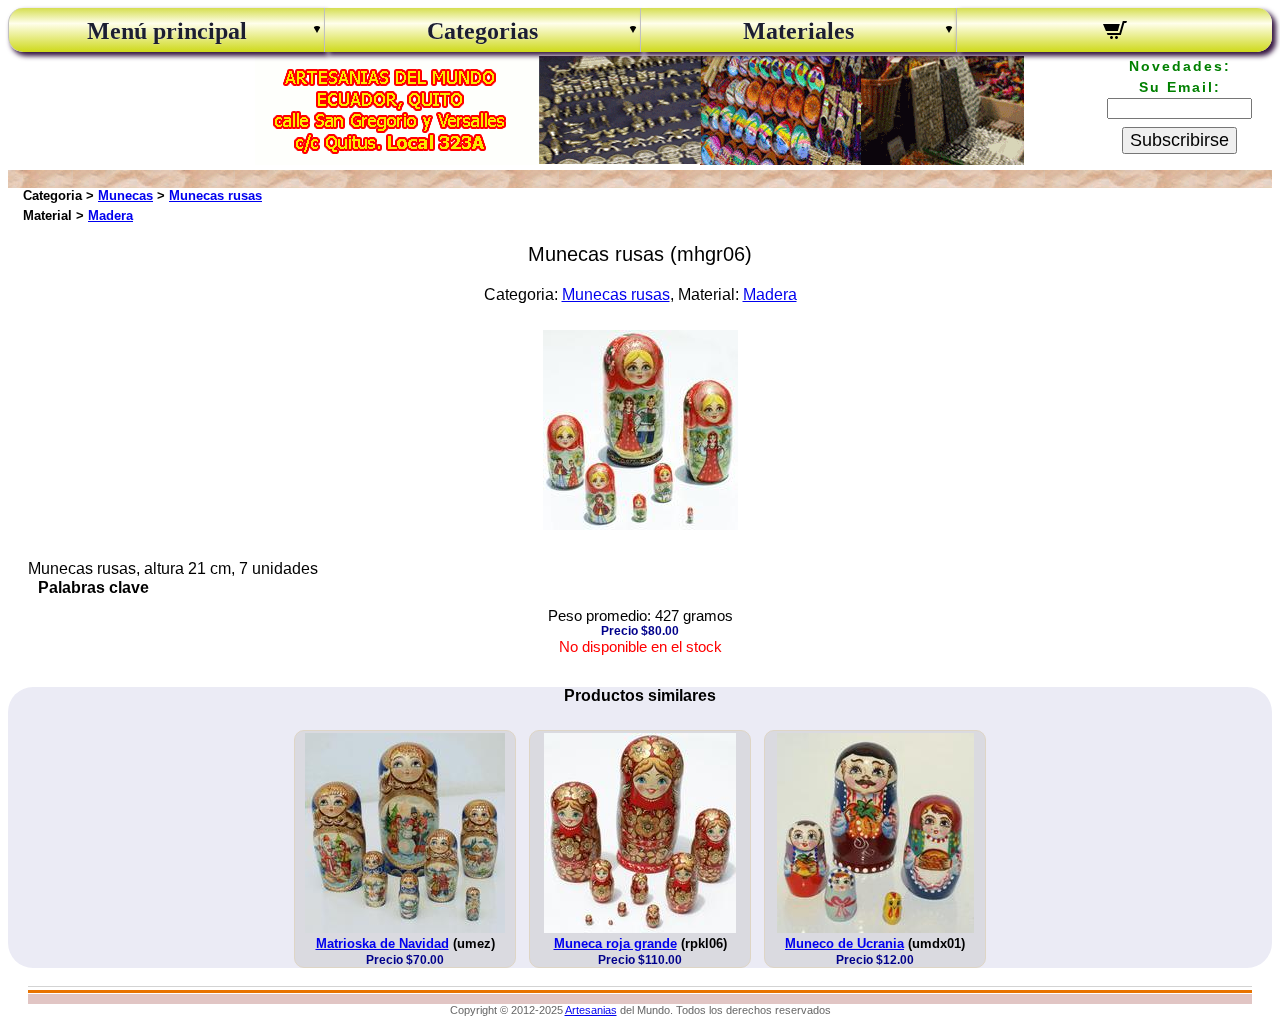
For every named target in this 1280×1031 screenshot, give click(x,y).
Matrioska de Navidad (382, 943)
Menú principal (167, 31)
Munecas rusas (215, 195)
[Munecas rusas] (640, 524)
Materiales (798, 31)
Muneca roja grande (615, 943)
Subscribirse (1179, 140)
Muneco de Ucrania (844, 943)
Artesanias (591, 1010)
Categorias (482, 31)
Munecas (125, 195)
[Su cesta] (1114, 33)
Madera (110, 215)
